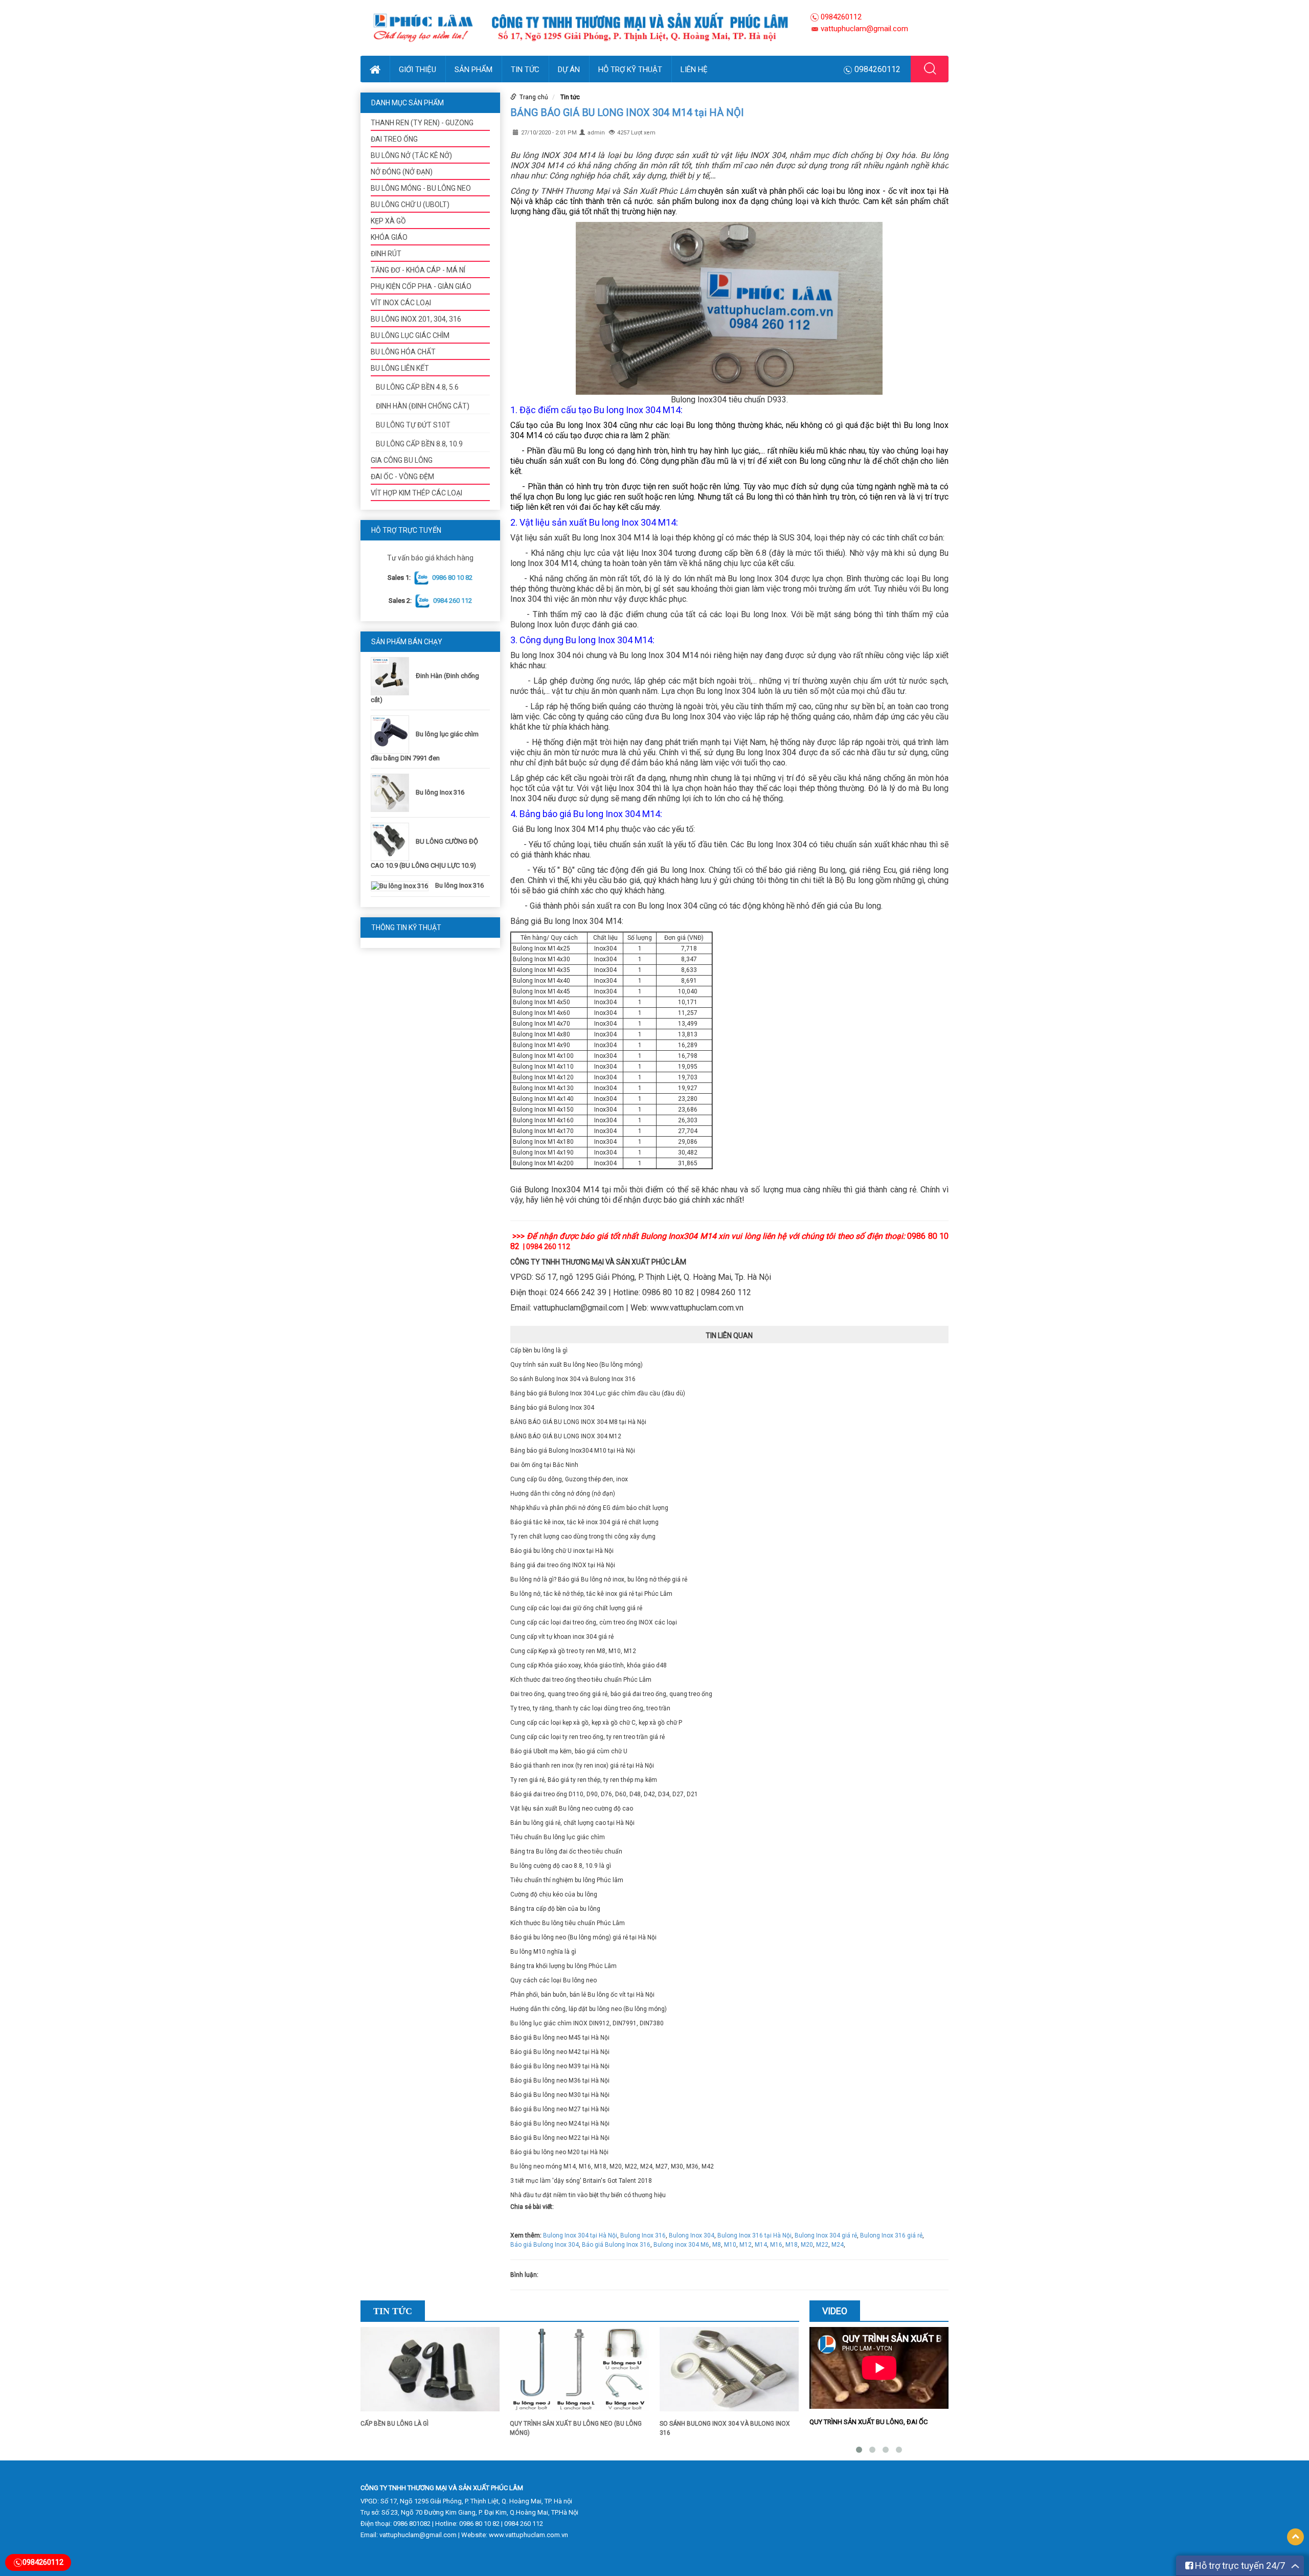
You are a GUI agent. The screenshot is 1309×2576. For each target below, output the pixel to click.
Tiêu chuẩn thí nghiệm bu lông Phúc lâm (567, 1880)
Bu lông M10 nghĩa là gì (543, 1952)
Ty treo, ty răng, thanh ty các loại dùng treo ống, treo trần (590, 1708)
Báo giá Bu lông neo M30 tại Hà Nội (560, 2095)
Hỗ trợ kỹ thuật (630, 70)
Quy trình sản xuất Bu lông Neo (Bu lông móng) (577, 1365)
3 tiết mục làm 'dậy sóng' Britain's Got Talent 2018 (581, 2181)
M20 (807, 2245)
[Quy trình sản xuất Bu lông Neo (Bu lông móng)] (579, 2373)
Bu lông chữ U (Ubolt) (410, 205)
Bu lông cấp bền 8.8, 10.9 (419, 444)
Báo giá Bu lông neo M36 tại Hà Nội (560, 2081)
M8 (717, 2245)
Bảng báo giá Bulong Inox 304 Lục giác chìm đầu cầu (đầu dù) (598, 1393)
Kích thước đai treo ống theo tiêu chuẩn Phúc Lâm (581, 1680)
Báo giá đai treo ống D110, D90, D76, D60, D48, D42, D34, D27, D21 (604, 1794)
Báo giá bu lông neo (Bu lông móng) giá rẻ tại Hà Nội (583, 1937)
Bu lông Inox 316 (440, 792)
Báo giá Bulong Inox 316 (616, 2245)
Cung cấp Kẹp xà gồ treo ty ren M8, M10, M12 (573, 1651)
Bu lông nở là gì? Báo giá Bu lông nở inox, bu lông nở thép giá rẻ (599, 1579)
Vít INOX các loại (401, 303)
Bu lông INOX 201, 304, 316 (416, 319)
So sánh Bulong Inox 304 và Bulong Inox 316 (573, 1379)
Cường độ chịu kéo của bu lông (554, 1894)
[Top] (1295, 2537)
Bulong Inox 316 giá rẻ (891, 2235)
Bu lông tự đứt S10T (413, 425)
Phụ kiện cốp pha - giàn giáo (421, 286)
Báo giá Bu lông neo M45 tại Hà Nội (560, 2038)
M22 (822, 2245)
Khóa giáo (389, 237)
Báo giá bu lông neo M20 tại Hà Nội (559, 2152)
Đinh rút (386, 254)
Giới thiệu (417, 70)
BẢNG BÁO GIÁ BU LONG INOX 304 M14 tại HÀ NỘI (627, 112)
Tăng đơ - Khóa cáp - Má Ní (418, 270)
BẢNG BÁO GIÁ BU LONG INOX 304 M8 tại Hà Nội (578, 1422)
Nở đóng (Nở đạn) (402, 172)
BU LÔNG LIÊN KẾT (400, 368)
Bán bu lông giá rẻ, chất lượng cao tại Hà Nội (572, 1823)
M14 (761, 2245)
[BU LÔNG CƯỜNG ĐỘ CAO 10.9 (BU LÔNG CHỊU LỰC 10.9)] (392, 841)
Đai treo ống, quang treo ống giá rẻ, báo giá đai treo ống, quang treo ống (611, 1694)
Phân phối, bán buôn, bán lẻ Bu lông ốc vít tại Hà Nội (582, 1995)
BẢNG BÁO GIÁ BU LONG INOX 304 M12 (566, 1436)
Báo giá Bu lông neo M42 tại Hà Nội (560, 2052)
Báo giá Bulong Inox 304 (545, 2245)
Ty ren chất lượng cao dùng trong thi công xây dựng (583, 1536)
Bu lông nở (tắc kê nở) (411, 155)
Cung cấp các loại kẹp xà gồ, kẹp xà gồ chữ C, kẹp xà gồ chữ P (596, 1723)
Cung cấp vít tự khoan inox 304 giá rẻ (562, 1637)
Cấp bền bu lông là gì (539, 1350)
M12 (746, 2245)
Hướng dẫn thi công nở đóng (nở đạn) (563, 1494)
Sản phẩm (473, 70)
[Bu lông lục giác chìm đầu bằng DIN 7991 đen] (392, 734)
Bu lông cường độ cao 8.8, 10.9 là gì (561, 1866)
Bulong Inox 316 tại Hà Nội (754, 2235)
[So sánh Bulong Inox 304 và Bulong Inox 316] (729, 2373)
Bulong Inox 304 (692, 2235)
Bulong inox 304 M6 (681, 2245)
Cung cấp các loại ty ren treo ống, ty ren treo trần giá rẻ (588, 1737)
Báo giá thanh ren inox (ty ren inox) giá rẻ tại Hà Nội (582, 1766)
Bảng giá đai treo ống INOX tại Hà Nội (563, 1565)
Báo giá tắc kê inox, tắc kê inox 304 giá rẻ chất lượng (584, 1522)
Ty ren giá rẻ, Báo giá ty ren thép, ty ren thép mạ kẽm (584, 1780)
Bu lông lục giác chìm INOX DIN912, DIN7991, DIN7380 (587, 2023)
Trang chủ (534, 97)
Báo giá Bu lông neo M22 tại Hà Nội (560, 2138)
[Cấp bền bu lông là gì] (430, 2373)
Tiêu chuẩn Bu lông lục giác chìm (558, 1837)
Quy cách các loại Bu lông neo (554, 1980)
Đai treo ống (394, 139)
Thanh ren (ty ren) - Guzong (422, 123)
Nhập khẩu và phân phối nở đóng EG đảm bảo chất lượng (589, 1508)
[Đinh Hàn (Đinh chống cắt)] (392, 676)
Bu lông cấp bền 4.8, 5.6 (417, 387)
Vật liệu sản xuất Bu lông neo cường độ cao (572, 1809)
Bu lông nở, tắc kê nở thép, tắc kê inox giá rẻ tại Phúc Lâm (591, 1594)
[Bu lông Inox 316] (392, 792)
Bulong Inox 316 (643, 2235)
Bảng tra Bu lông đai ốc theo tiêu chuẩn (566, 1851)
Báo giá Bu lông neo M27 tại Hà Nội (560, 2109)
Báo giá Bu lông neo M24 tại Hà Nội (560, 2123)
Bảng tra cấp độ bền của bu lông (555, 1909)
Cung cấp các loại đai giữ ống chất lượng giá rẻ (576, 1608)
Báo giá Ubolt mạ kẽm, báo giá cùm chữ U (569, 1751)
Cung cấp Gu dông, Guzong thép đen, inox (569, 1479)
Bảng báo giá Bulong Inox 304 (552, 1408)
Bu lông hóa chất (403, 352)
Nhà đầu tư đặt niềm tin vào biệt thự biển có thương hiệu (588, 2195)
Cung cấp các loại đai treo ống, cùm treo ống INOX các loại (594, 1622)
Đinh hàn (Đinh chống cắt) (423, 406)
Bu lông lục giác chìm (410, 335)
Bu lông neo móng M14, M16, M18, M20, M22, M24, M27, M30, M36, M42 (612, 2166)
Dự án (569, 70)
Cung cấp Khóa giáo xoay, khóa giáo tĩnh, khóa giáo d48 (589, 1665)
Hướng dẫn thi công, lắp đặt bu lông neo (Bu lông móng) (589, 2009)
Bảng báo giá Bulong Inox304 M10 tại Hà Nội (573, 1451)
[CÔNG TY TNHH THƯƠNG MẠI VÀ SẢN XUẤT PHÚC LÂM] (580, 28)
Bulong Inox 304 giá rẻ (826, 2235)
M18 (792, 2245)
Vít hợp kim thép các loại (416, 493)
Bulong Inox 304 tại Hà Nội (580, 2235)
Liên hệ (694, 70)
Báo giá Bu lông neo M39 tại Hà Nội (560, 2066)
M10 (730, 2245)
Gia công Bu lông (402, 460)
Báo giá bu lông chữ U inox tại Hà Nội (562, 1551)
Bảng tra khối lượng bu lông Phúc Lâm (563, 1966)
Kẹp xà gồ (388, 221)
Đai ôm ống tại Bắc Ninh (544, 1465)
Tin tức (525, 70)
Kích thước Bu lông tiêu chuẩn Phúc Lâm (568, 1923)
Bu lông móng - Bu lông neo (421, 188)
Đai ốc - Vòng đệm (402, 477)
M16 (776, 2245)
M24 (838, 2245)
